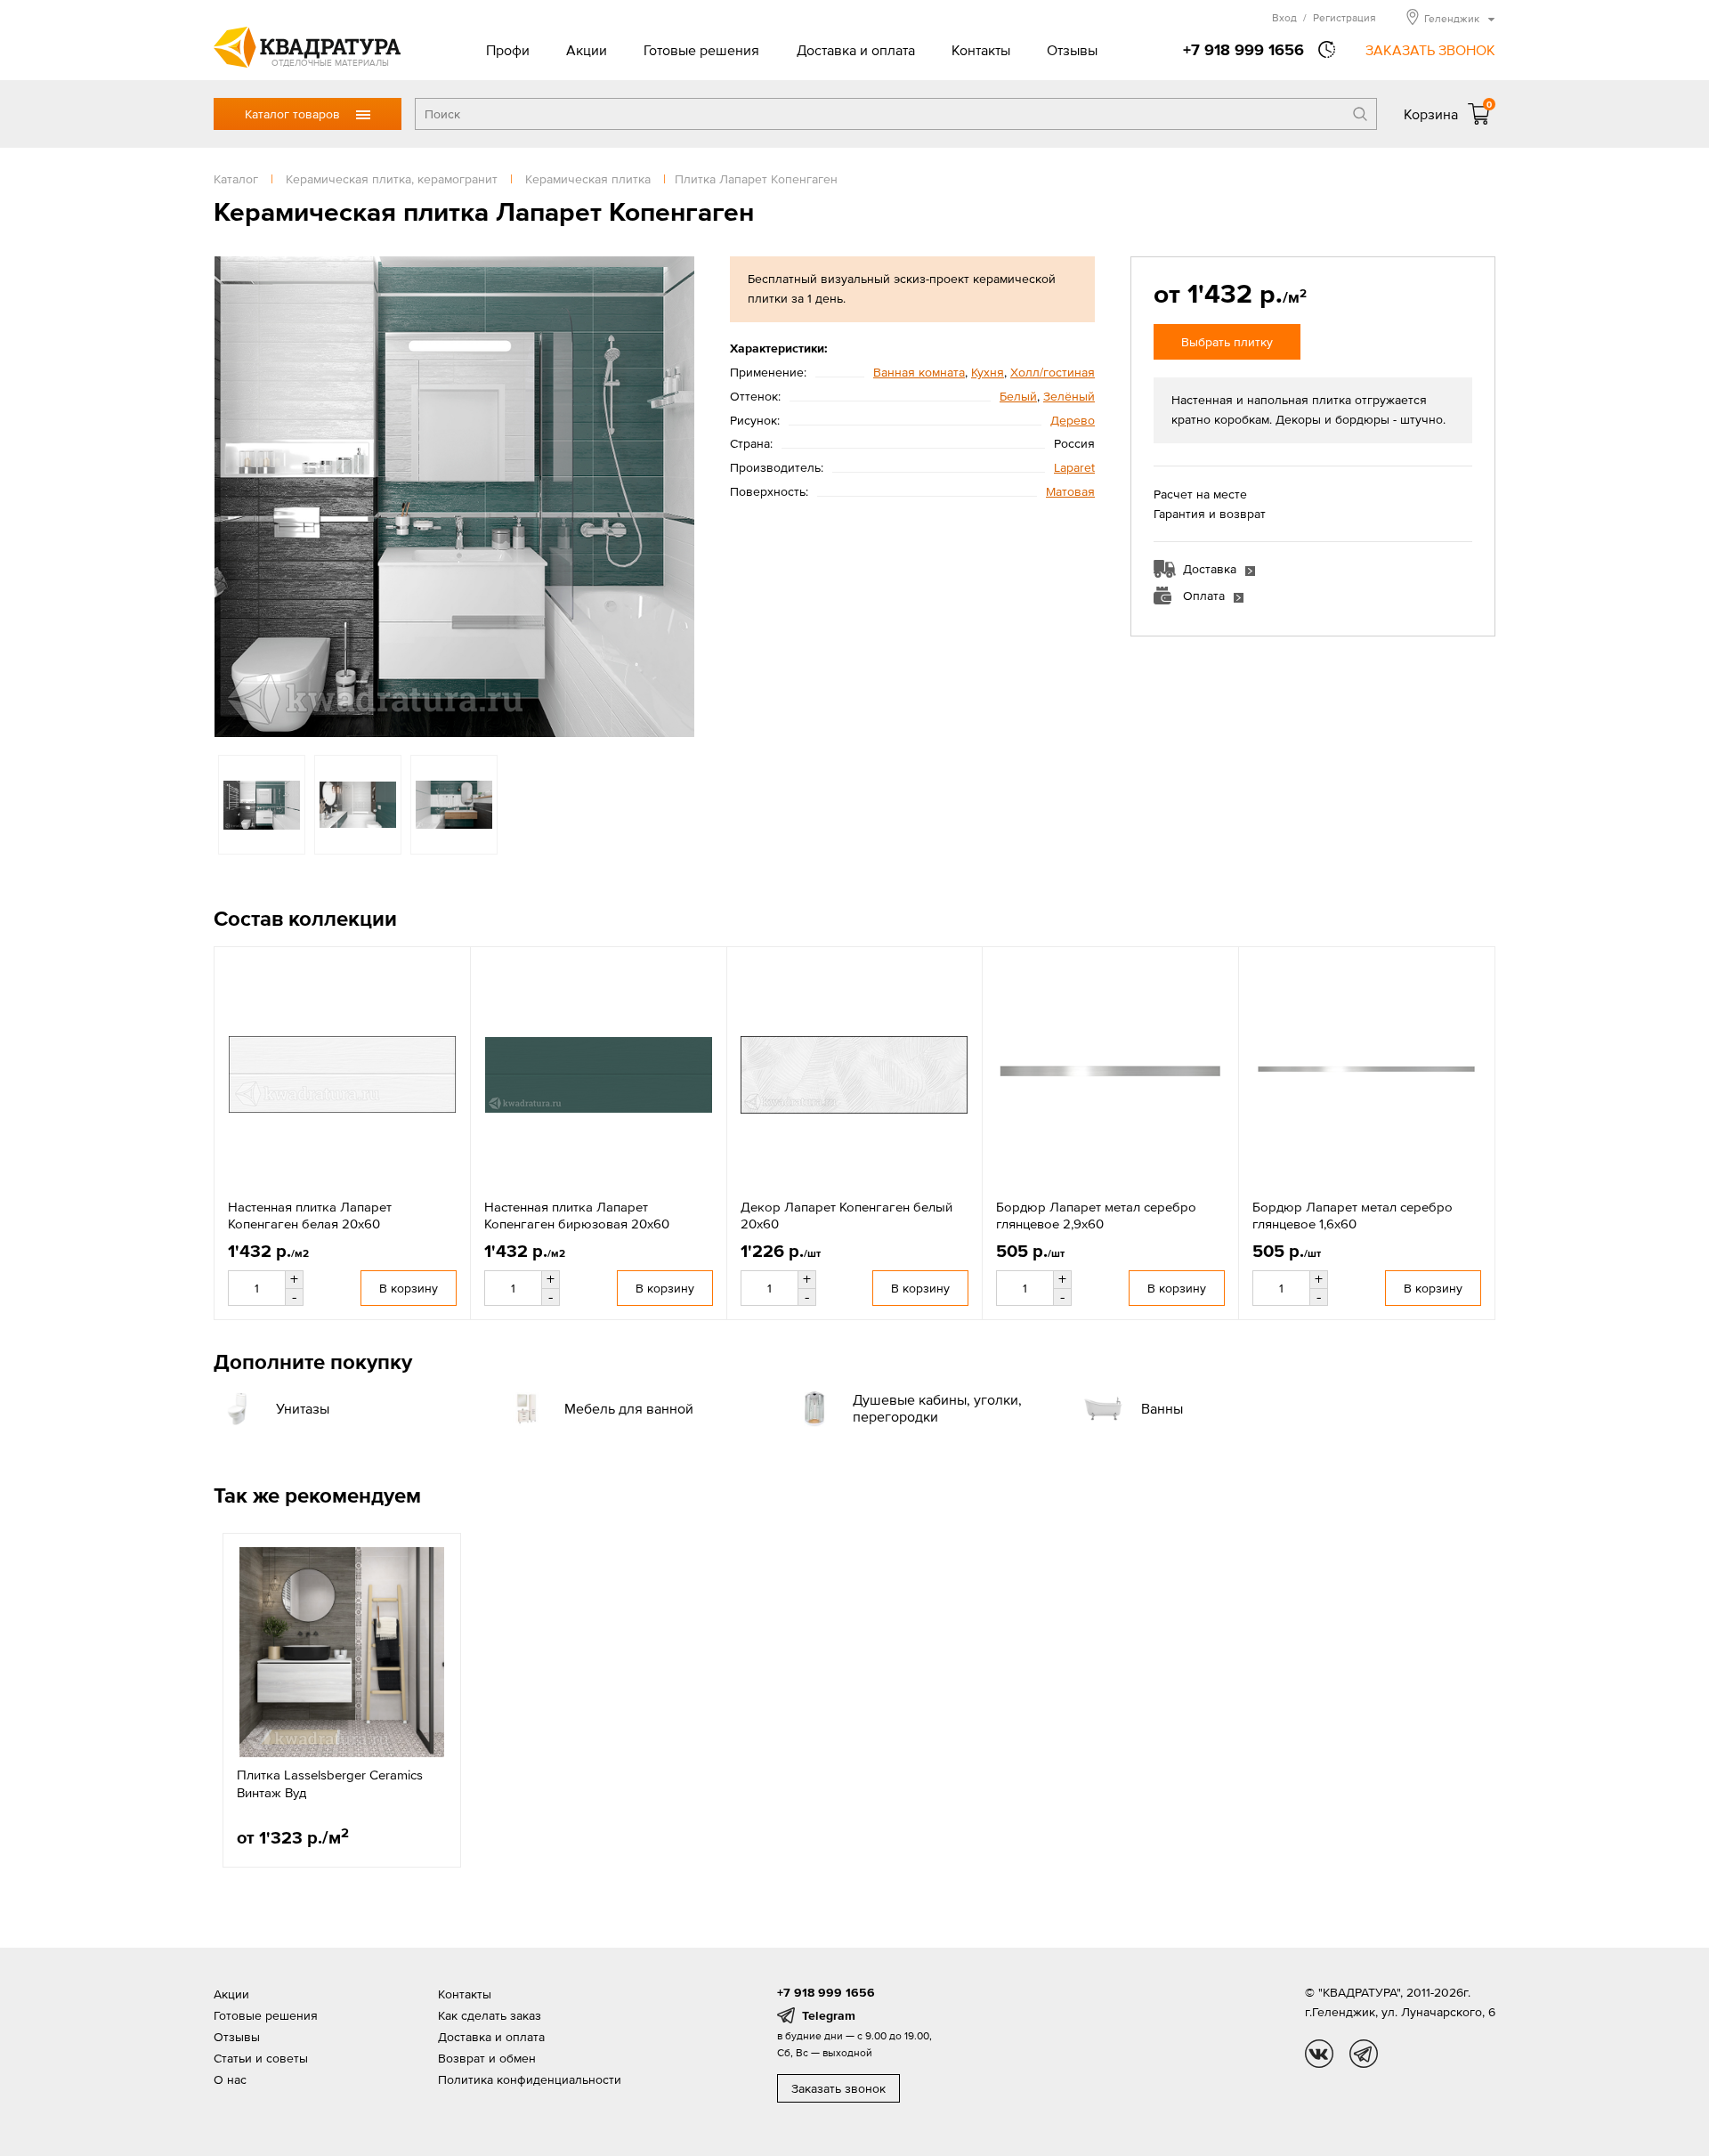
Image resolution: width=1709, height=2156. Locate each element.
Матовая (1070, 491)
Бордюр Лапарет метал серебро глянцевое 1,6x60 (1353, 1216)
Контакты (981, 50)
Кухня (988, 372)
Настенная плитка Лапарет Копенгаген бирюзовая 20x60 (577, 1216)
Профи (508, 50)
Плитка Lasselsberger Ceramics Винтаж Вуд (330, 1783)
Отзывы (1072, 50)
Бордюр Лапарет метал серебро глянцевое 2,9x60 (1096, 1216)
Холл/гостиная (1053, 372)
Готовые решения (701, 50)
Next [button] (676, 497)
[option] (454, 497)
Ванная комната (919, 372)
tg (1364, 2054)
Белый (1018, 396)
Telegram (829, 2015)
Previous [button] (231, 497)
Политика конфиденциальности (530, 2079)
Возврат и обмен (487, 2058)
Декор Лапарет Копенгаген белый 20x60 (846, 1216)
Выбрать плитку (1227, 342)
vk (1319, 2054)
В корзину (409, 1288)
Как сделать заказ (490, 2015)
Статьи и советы (261, 2058)
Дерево (1073, 420)
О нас (230, 2079)
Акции (587, 50)
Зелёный (1069, 396)
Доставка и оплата (856, 50)
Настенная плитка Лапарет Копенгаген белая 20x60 (310, 1216)
